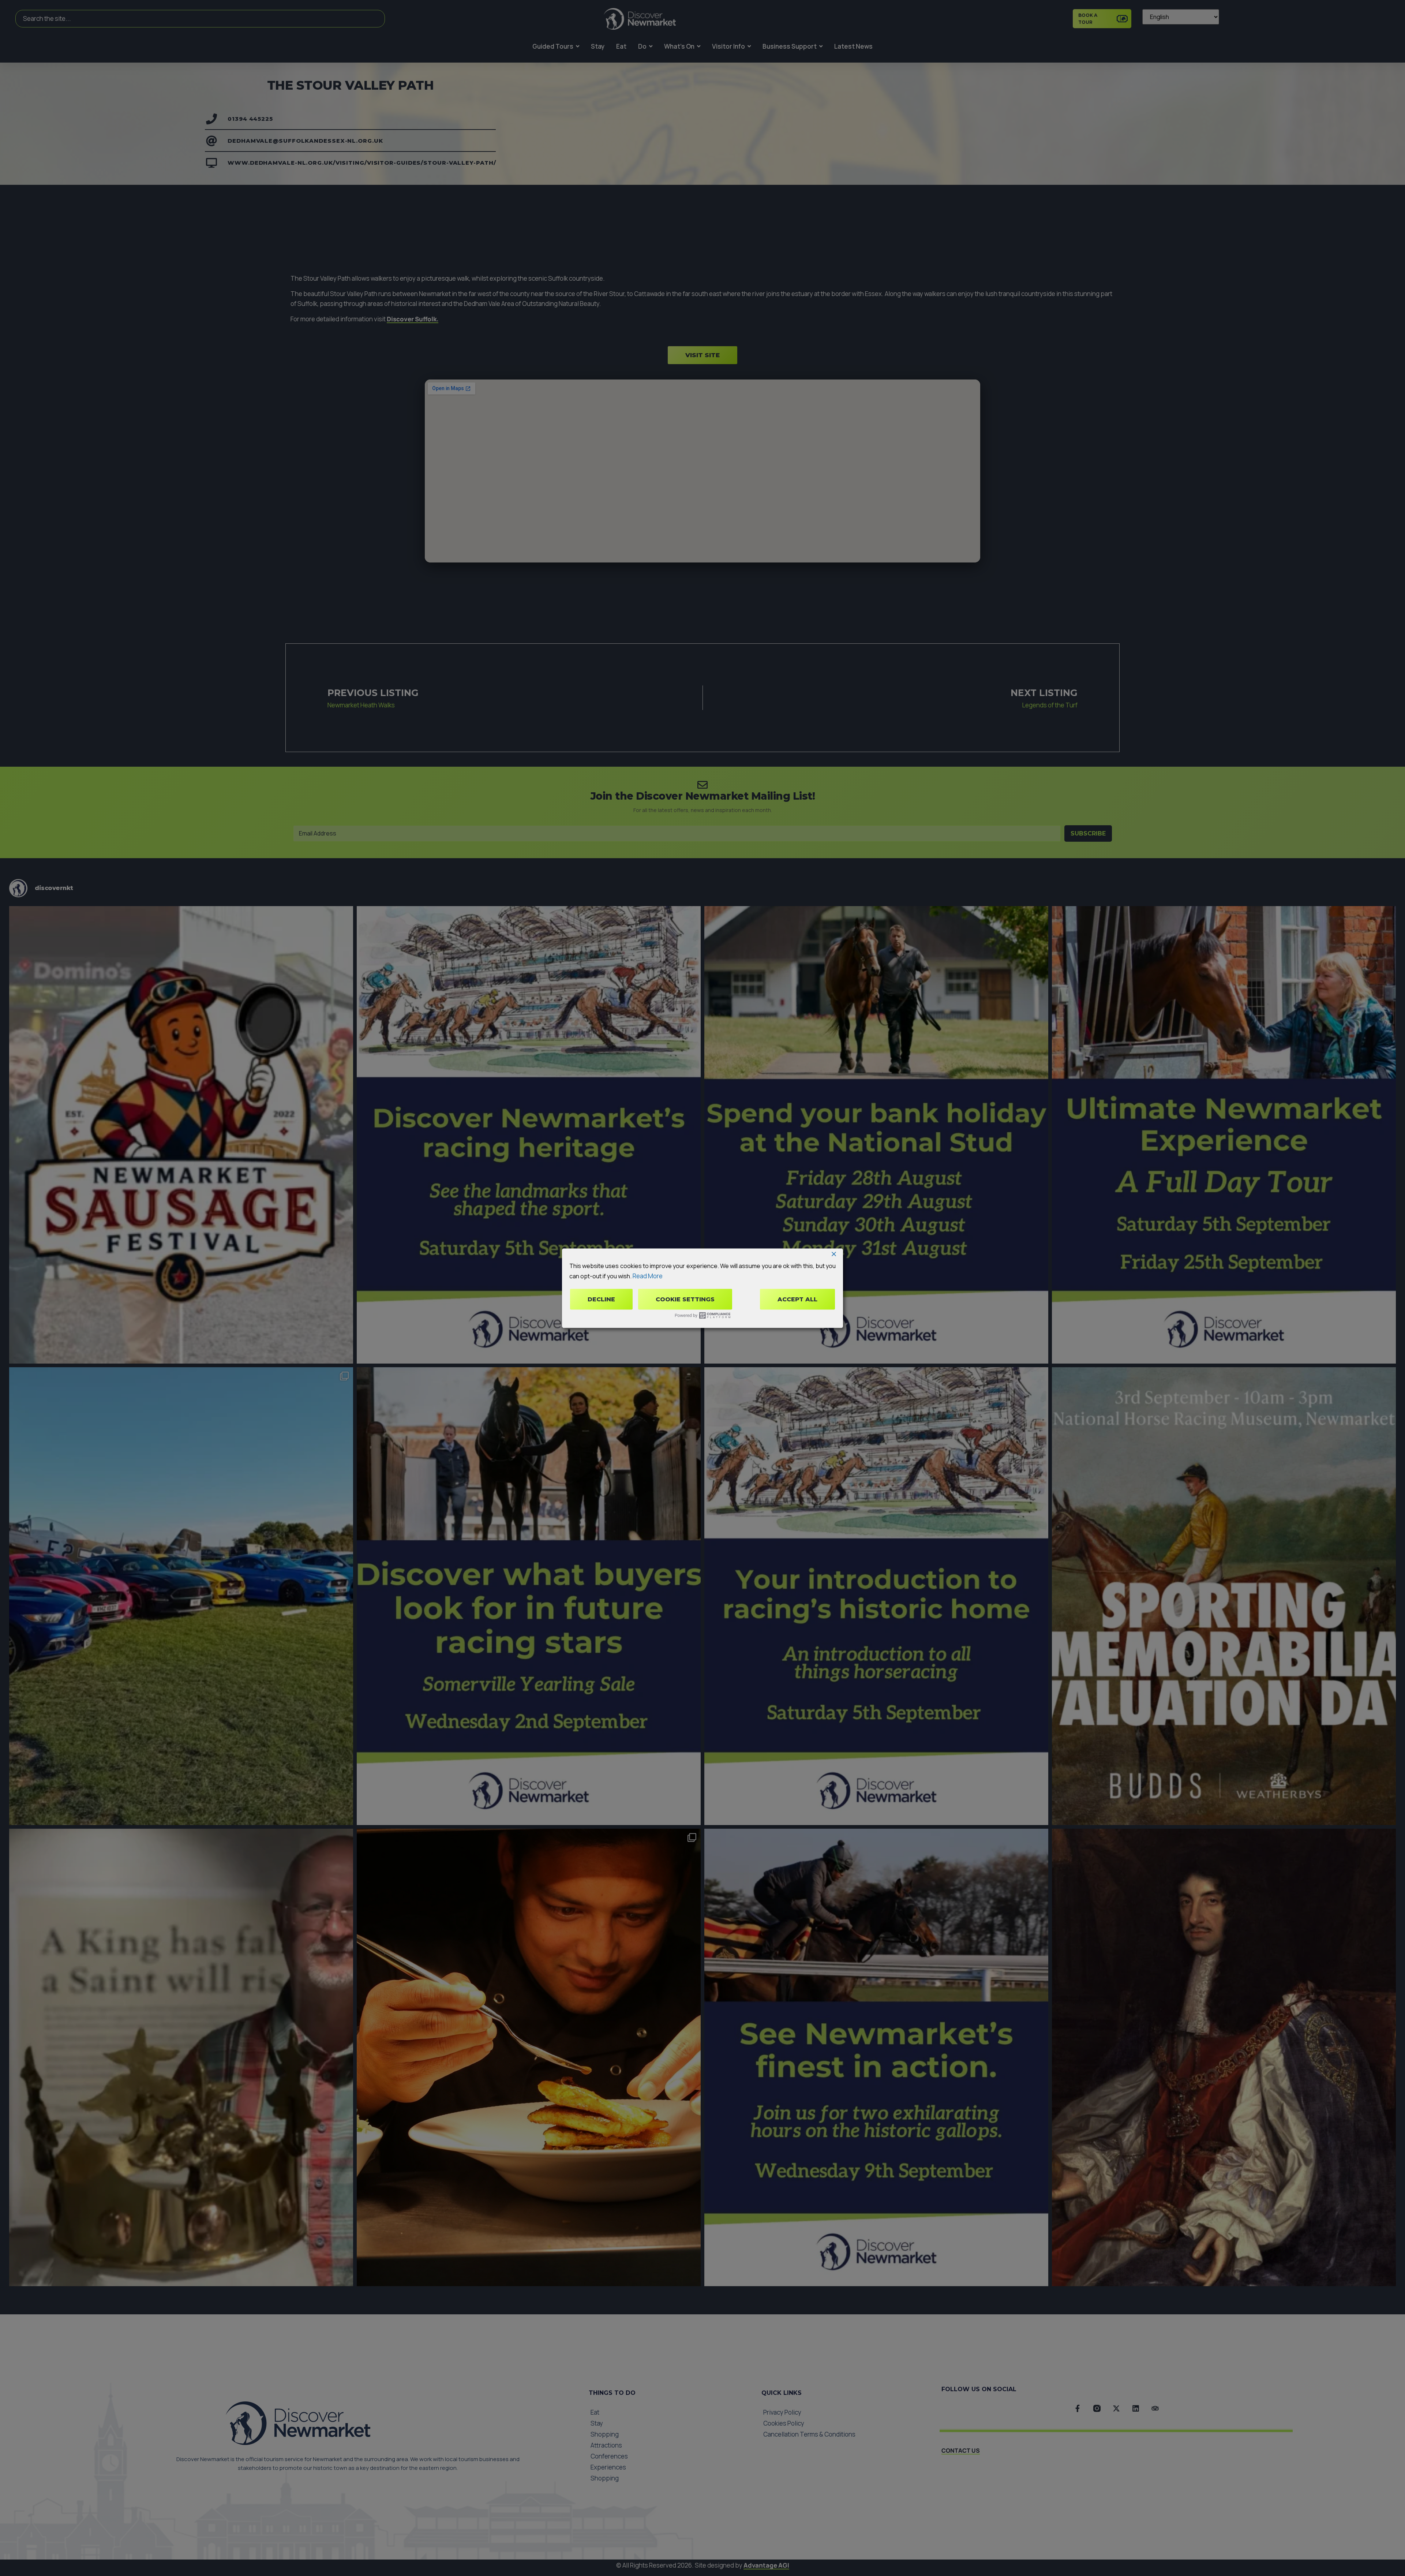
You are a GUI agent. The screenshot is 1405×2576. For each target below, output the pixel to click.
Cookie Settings (685, 1299)
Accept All (797, 1299)
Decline (601, 1299)
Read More (648, 1276)
